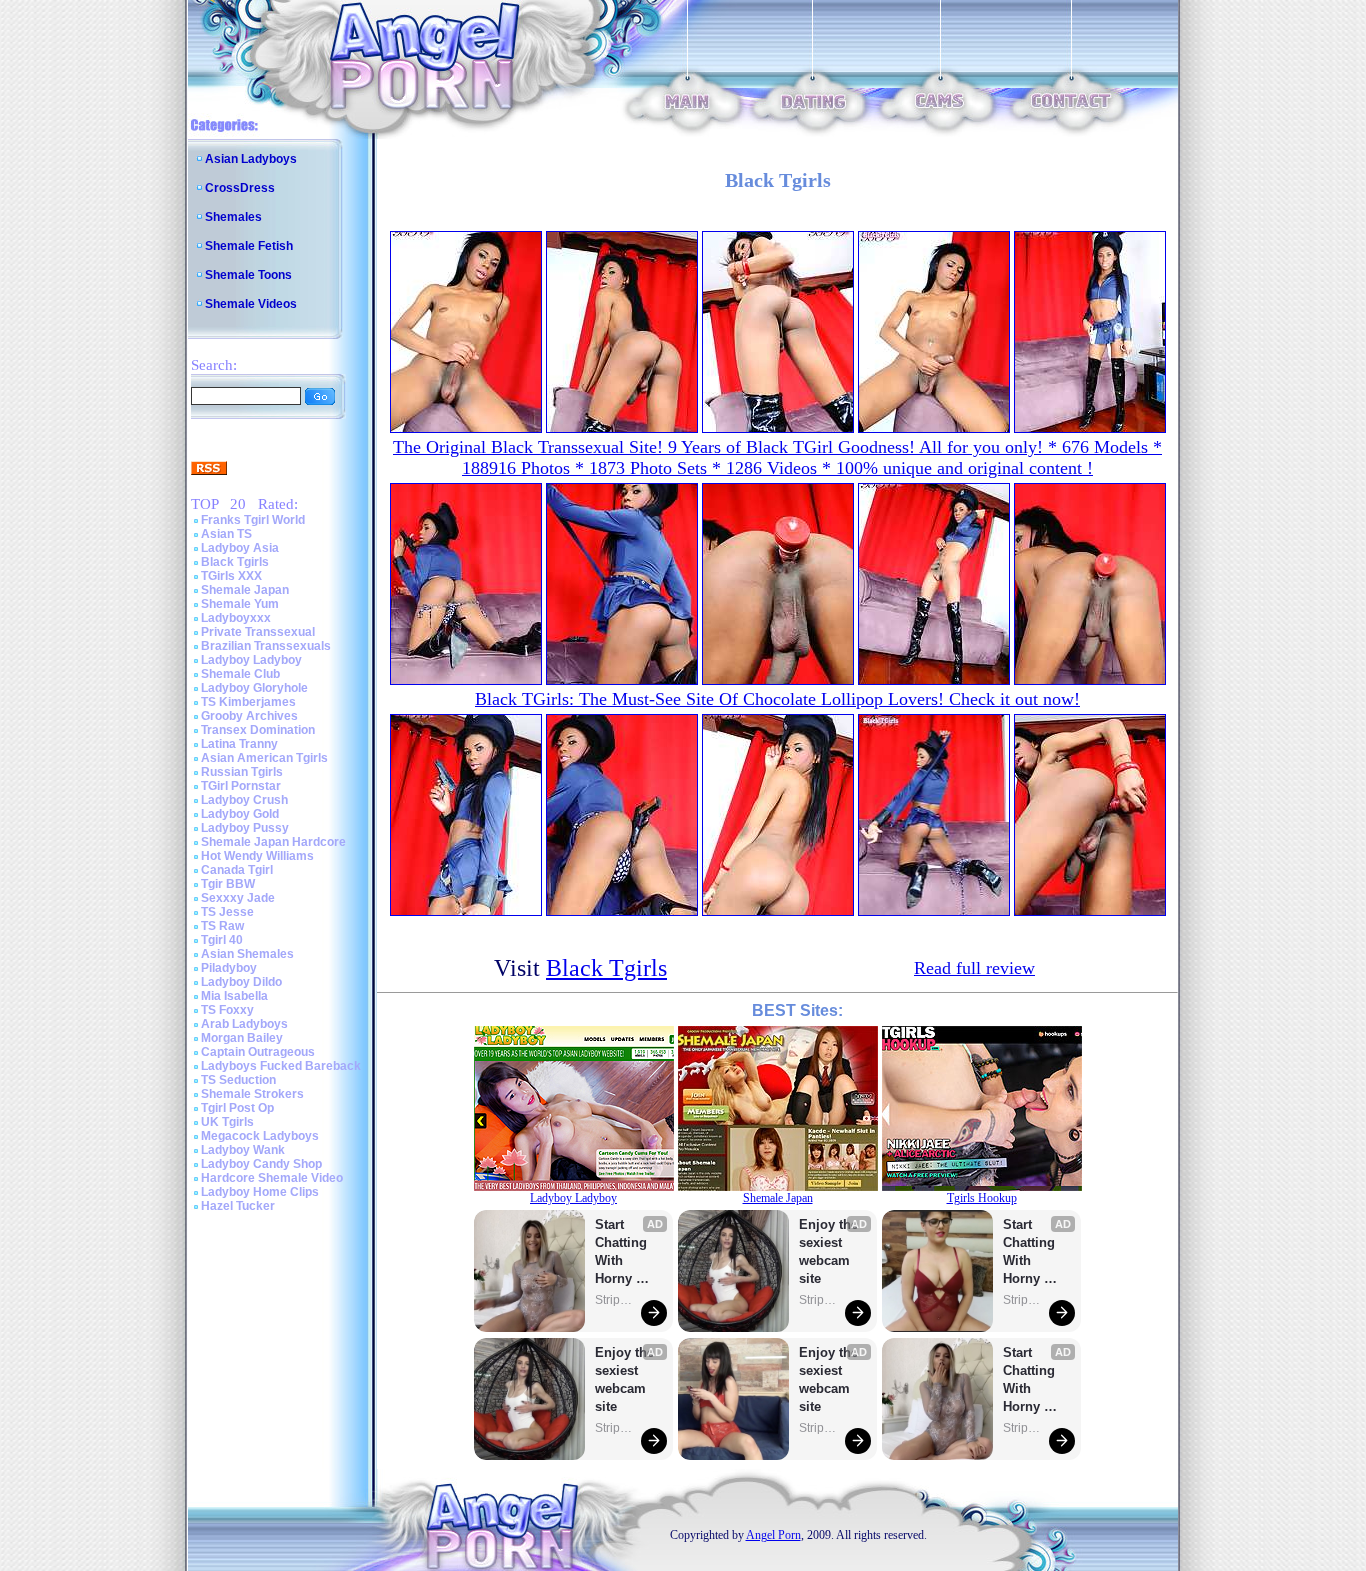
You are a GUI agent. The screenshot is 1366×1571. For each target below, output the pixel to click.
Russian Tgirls (242, 772)
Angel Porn (773, 1535)
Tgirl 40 (222, 940)
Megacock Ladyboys (260, 1136)
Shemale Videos (251, 304)
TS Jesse (227, 912)
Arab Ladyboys (244, 1024)
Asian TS (226, 534)
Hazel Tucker (238, 1206)
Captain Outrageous (258, 1052)
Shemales (233, 217)
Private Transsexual (258, 632)
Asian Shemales (247, 954)
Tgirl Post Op (237, 1108)
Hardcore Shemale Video (272, 1178)
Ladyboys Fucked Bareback (281, 1066)
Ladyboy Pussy (245, 828)
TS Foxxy (227, 1010)
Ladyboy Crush (244, 800)
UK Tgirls (227, 1122)
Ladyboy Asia (240, 548)
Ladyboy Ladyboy (251, 660)
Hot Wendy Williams (257, 856)
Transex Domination (258, 730)
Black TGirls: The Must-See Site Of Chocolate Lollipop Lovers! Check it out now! (777, 699)
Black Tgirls (235, 562)
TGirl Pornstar (241, 786)
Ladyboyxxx (236, 618)
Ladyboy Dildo (241, 982)
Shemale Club (240, 674)
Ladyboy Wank (243, 1150)
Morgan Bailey (242, 1038)
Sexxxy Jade (238, 898)
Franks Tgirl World (253, 520)
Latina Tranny (239, 744)
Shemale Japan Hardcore (273, 842)
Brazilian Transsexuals (266, 646)
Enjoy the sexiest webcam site (625, 1379)
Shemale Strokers (252, 1094)
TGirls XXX (231, 576)
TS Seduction (238, 1080)
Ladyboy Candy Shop (261, 1164)
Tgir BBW (228, 884)
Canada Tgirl (237, 870)
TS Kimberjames (248, 702)
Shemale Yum (240, 604)
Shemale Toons (248, 275)
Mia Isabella (234, 996)
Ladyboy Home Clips (260, 1192)
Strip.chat (615, 1300)
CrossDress (240, 188)
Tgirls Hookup (982, 1198)
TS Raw (222, 926)
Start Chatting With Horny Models (623, 1252)
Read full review (974, 968)
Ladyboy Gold (240, 814)
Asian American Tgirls (264, 758)
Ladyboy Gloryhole (254, 688)
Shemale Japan (245, 590)
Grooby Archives (249, 716)
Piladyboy (229, 968)
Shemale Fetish (249, 246)
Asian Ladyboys (251, 159)
